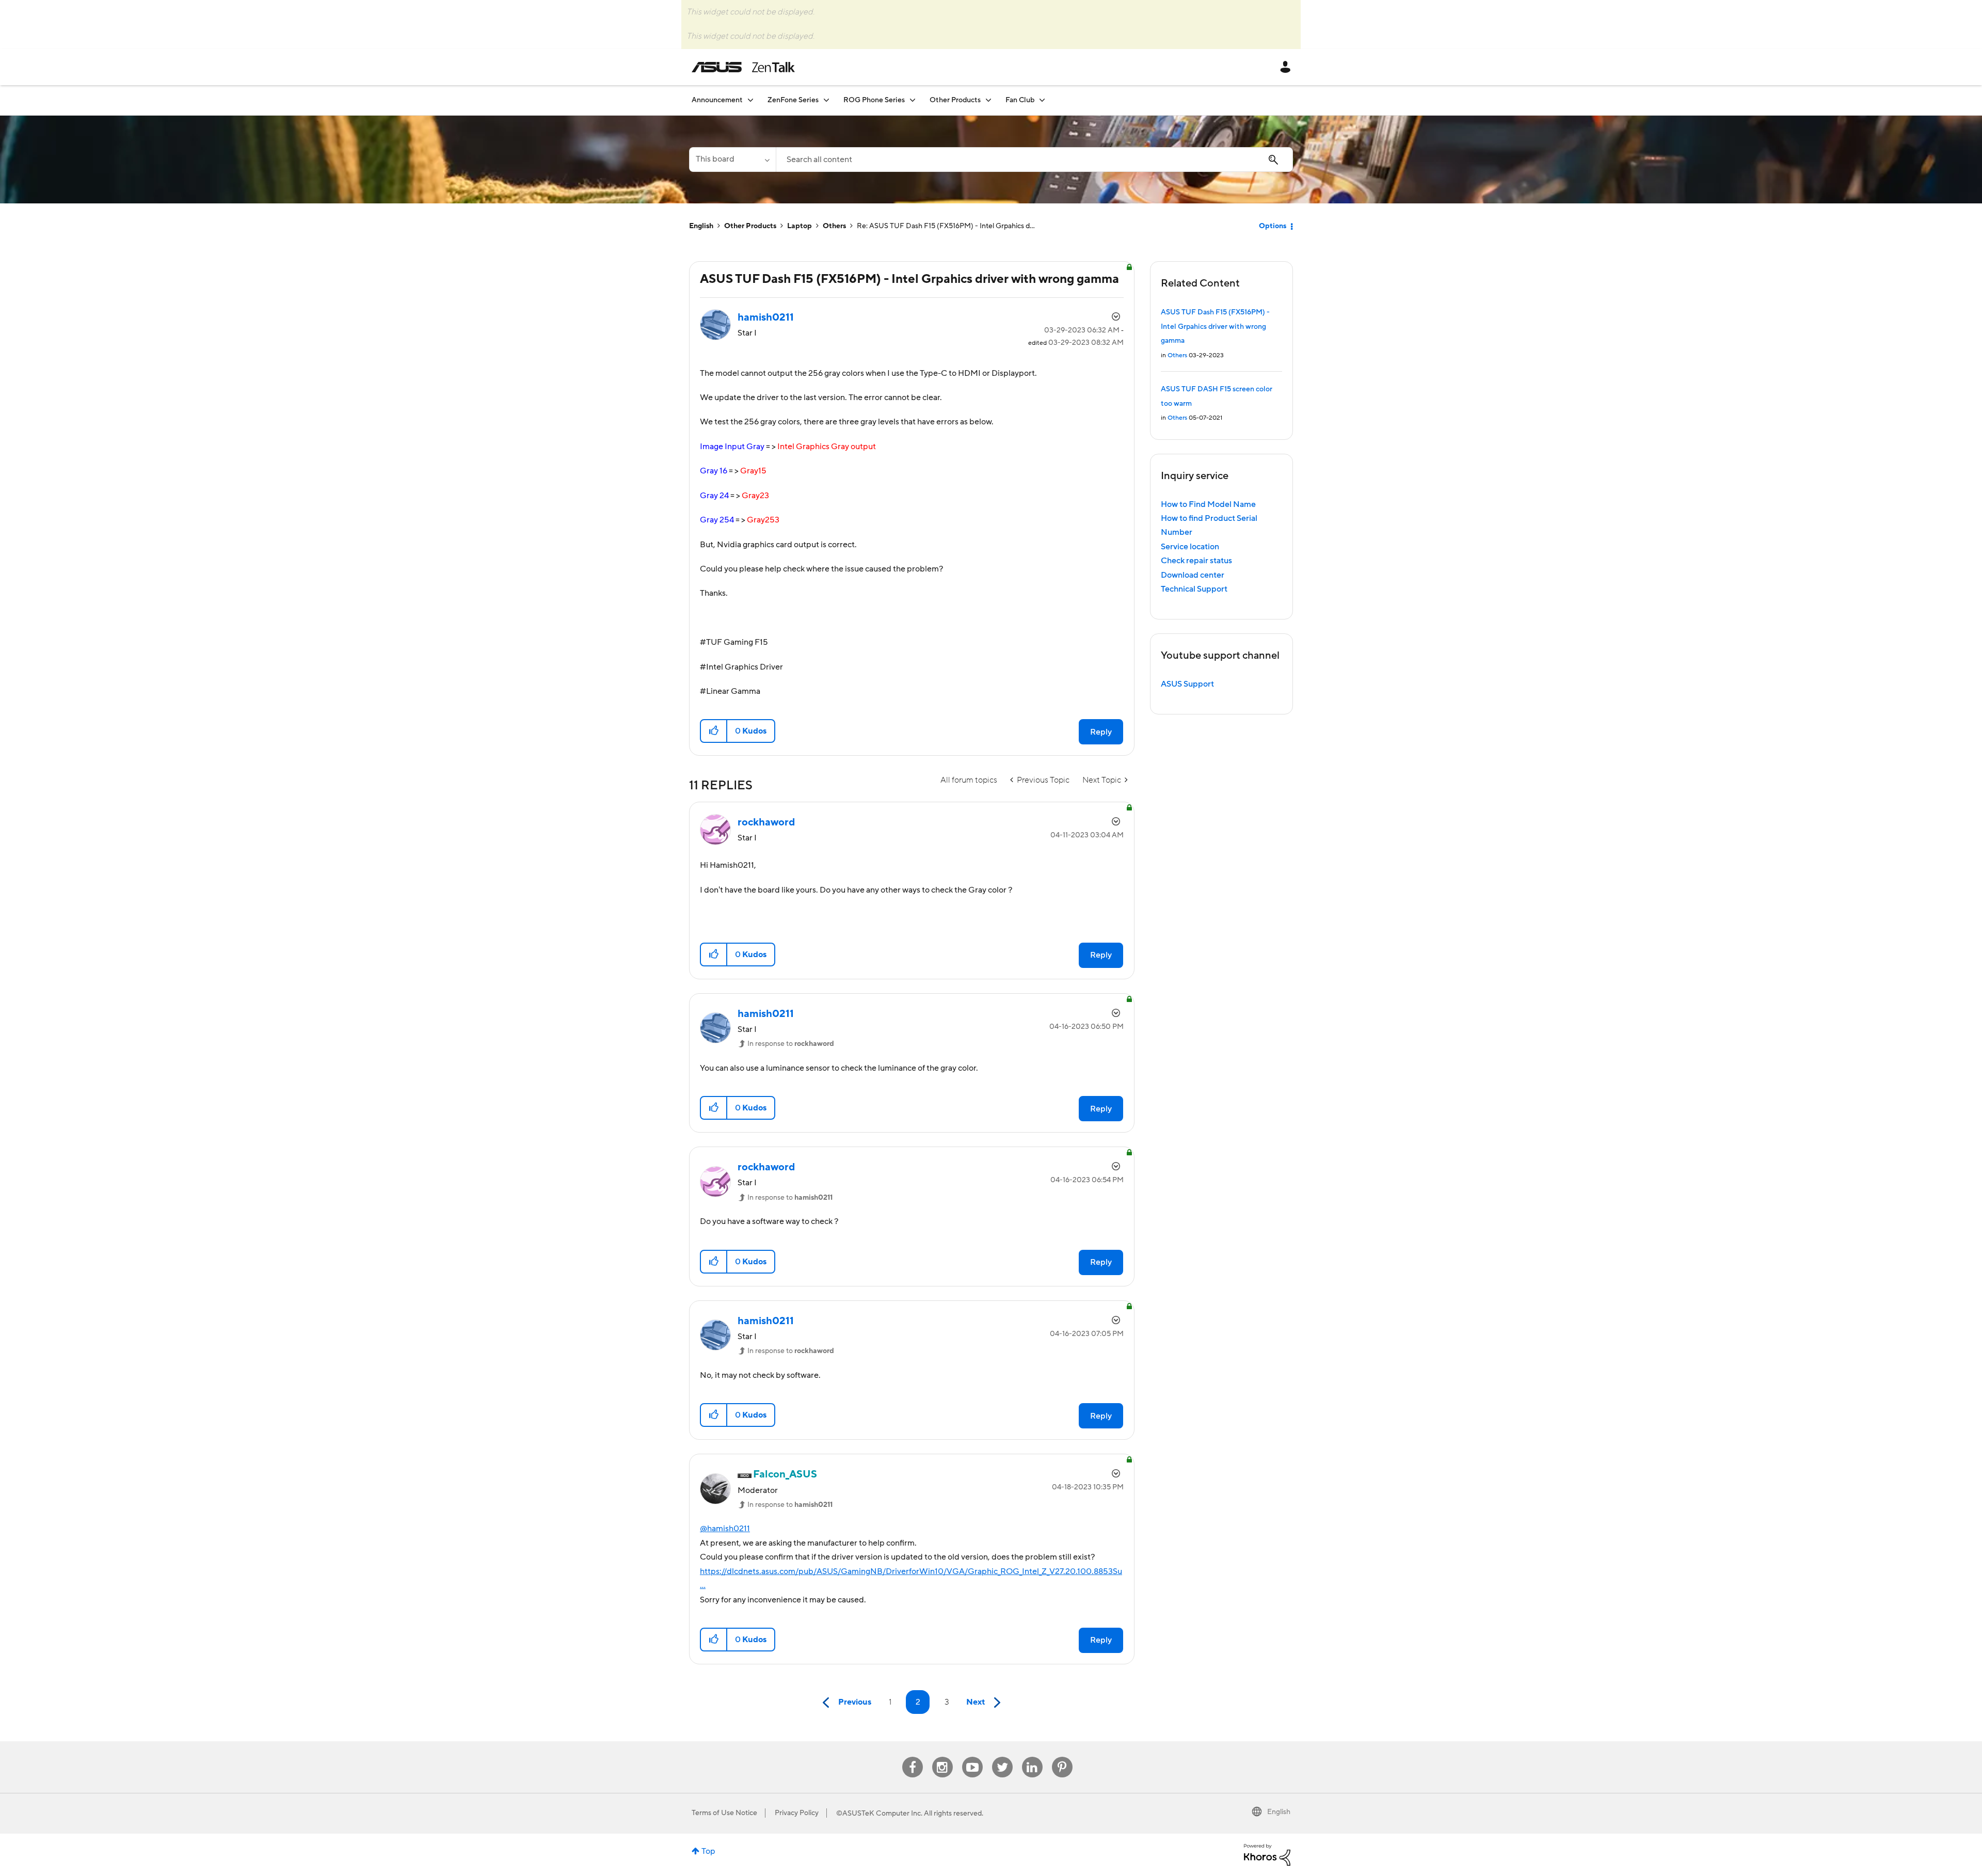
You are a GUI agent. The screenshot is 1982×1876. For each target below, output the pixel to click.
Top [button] (708, 1851)
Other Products (750, 226)
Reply (1101, 732)
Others (834, 226)
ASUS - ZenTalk (743, 67)
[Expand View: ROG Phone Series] (913, 100)
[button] (714, 731)
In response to (791, 1044)
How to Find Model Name (1208, 504)
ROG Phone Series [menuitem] (874, 100)
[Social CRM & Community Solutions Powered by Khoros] (1267, 1854)
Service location (1190, 547)
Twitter (1002, 1757)
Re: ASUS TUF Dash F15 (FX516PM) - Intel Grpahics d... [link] (946, 226)
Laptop (800, 226)
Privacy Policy (797, 1813)
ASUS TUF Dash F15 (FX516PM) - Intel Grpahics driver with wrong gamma (1215, 327)
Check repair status (1196, 561)
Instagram (942, 1757)
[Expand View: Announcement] (750, 100)
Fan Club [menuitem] (1020, 100)
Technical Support (1194, 589)
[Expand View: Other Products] (988, 100)
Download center (1193, 575)
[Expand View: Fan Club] (1042, 100)
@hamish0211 (725, 1529)
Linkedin (1032, 1757)
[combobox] (1034, 160)
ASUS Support (1187, 684)
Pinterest (1062, 1757)
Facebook (913, 1757)
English (701, 226)
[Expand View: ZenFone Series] (826, 100)
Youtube (972, 1757)
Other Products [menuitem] (955, 100)
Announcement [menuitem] (717, 100)
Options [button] (1273, 226)
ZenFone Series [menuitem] (793, 100)
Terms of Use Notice (724, 1813)
